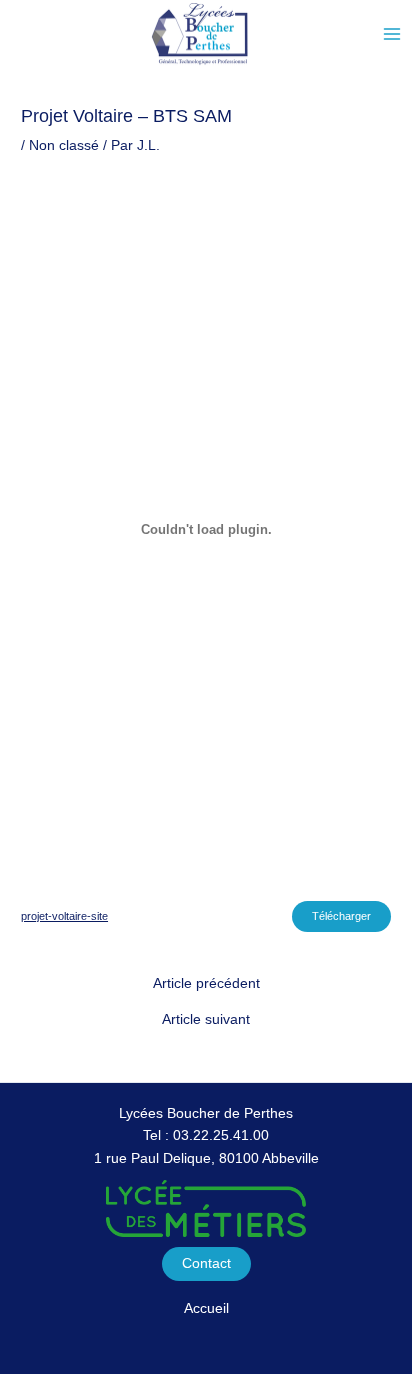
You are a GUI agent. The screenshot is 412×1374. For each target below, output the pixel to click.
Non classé (64, 145)
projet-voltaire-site (64, 916)
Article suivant (206, 1020)
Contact (206, 1263)
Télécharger (341, 916)
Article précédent (206, 984)
